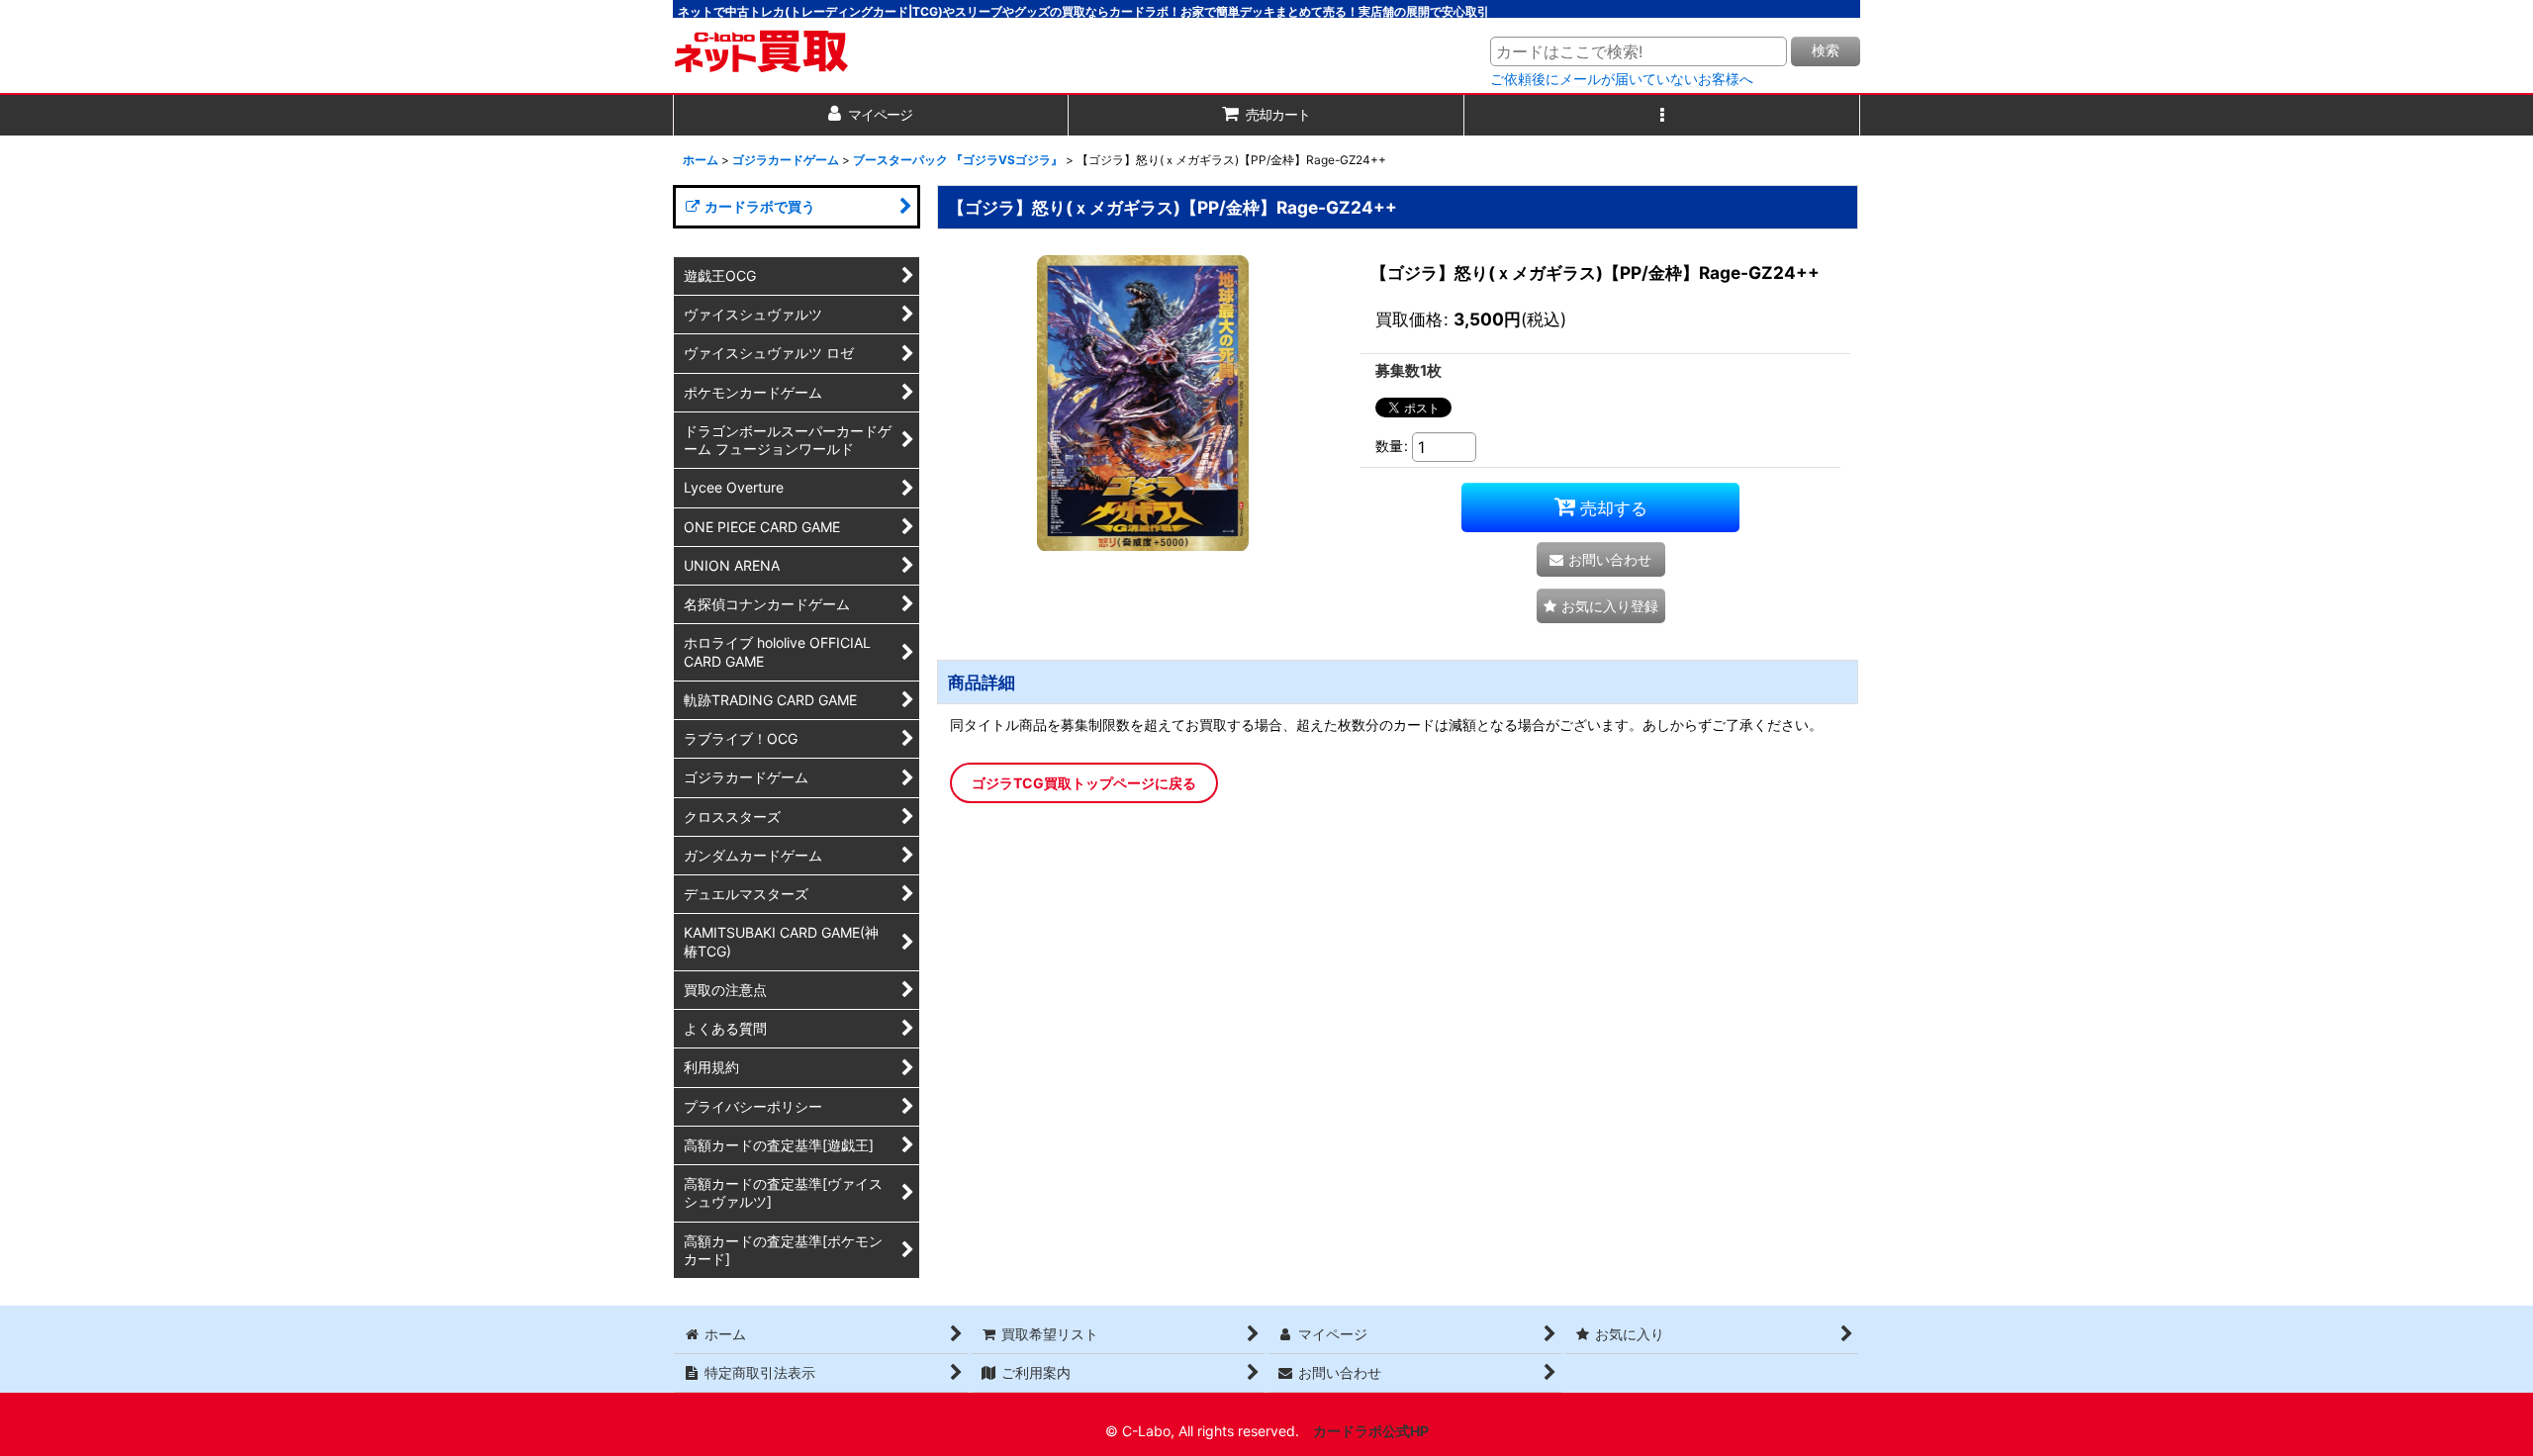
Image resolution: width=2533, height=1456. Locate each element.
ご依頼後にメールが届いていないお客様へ (1622, 79)
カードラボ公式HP (1371, 1431)
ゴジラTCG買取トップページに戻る (1084, 783)
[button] (1662, 115)
